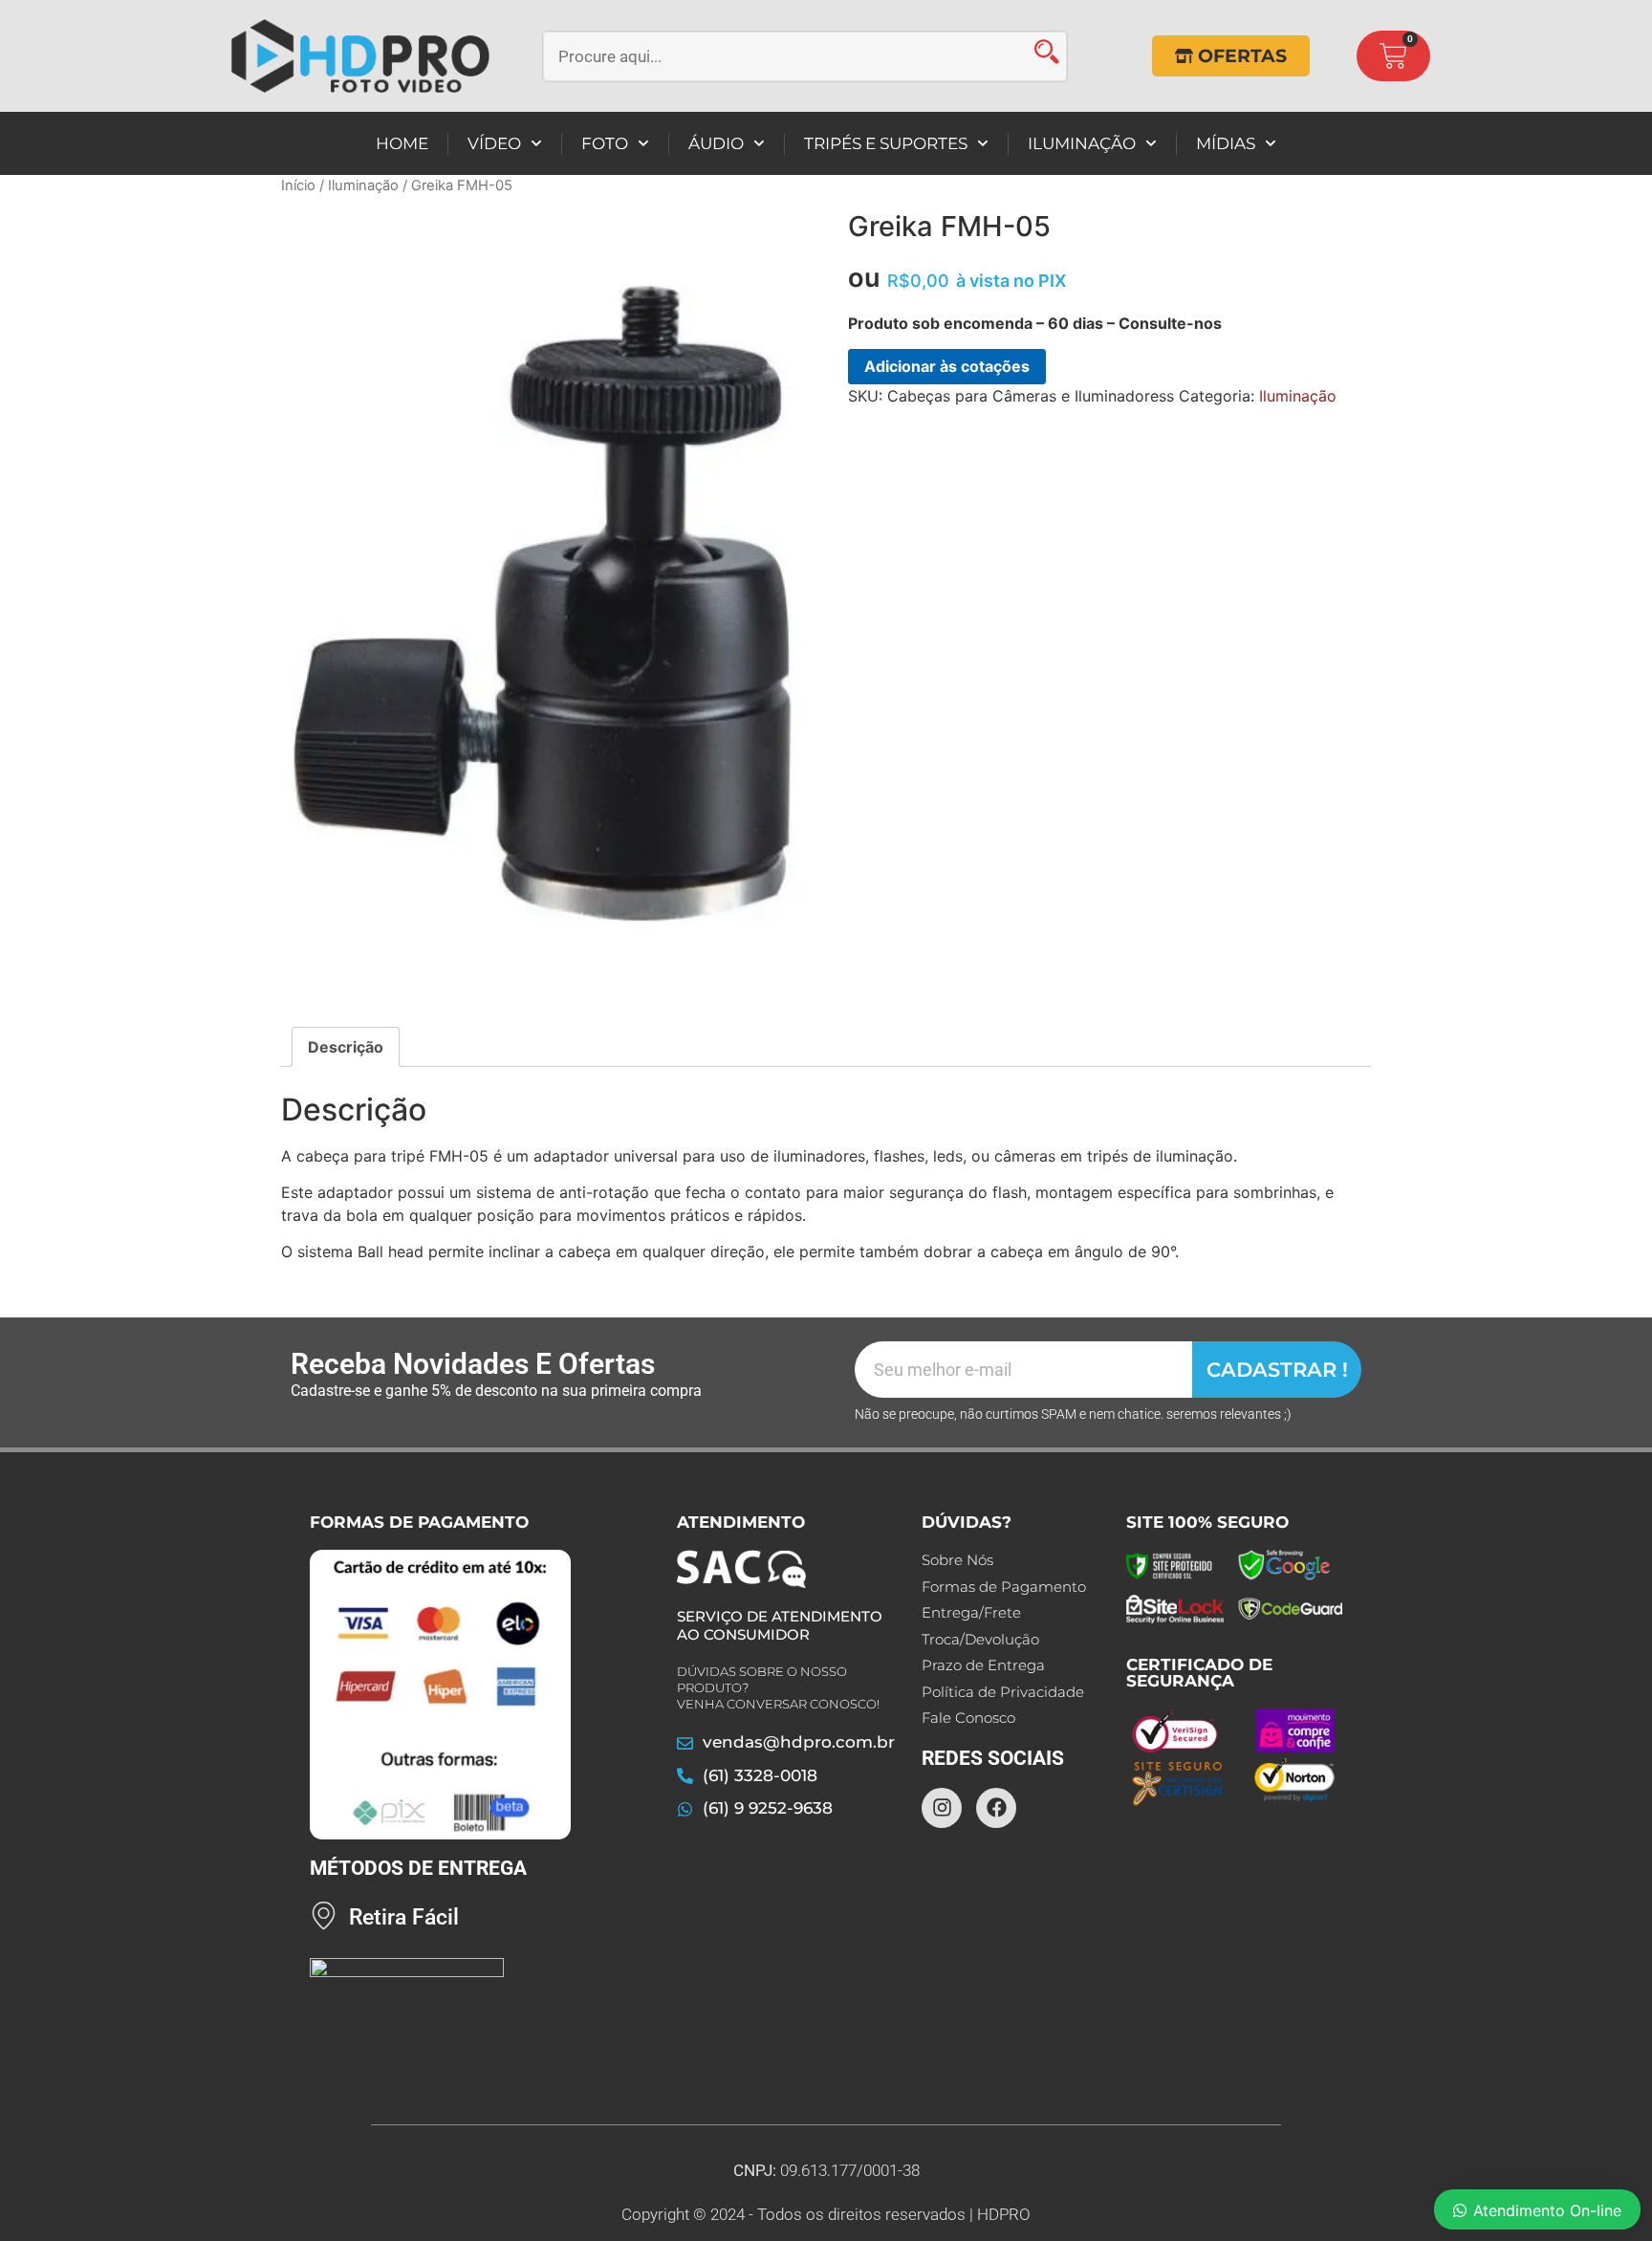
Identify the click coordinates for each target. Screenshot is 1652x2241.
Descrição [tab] (346, 1047)
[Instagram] (942, 1808)
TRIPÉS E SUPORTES (886, 143)
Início (298, 185)
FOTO (605, 143)
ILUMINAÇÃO (1082, 143)
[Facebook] (996, 1808)
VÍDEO (494, 143)
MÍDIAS (1226, 143)
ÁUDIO (716, 143)
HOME (402, 143)
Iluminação (363, 185)
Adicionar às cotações (947, 366)
